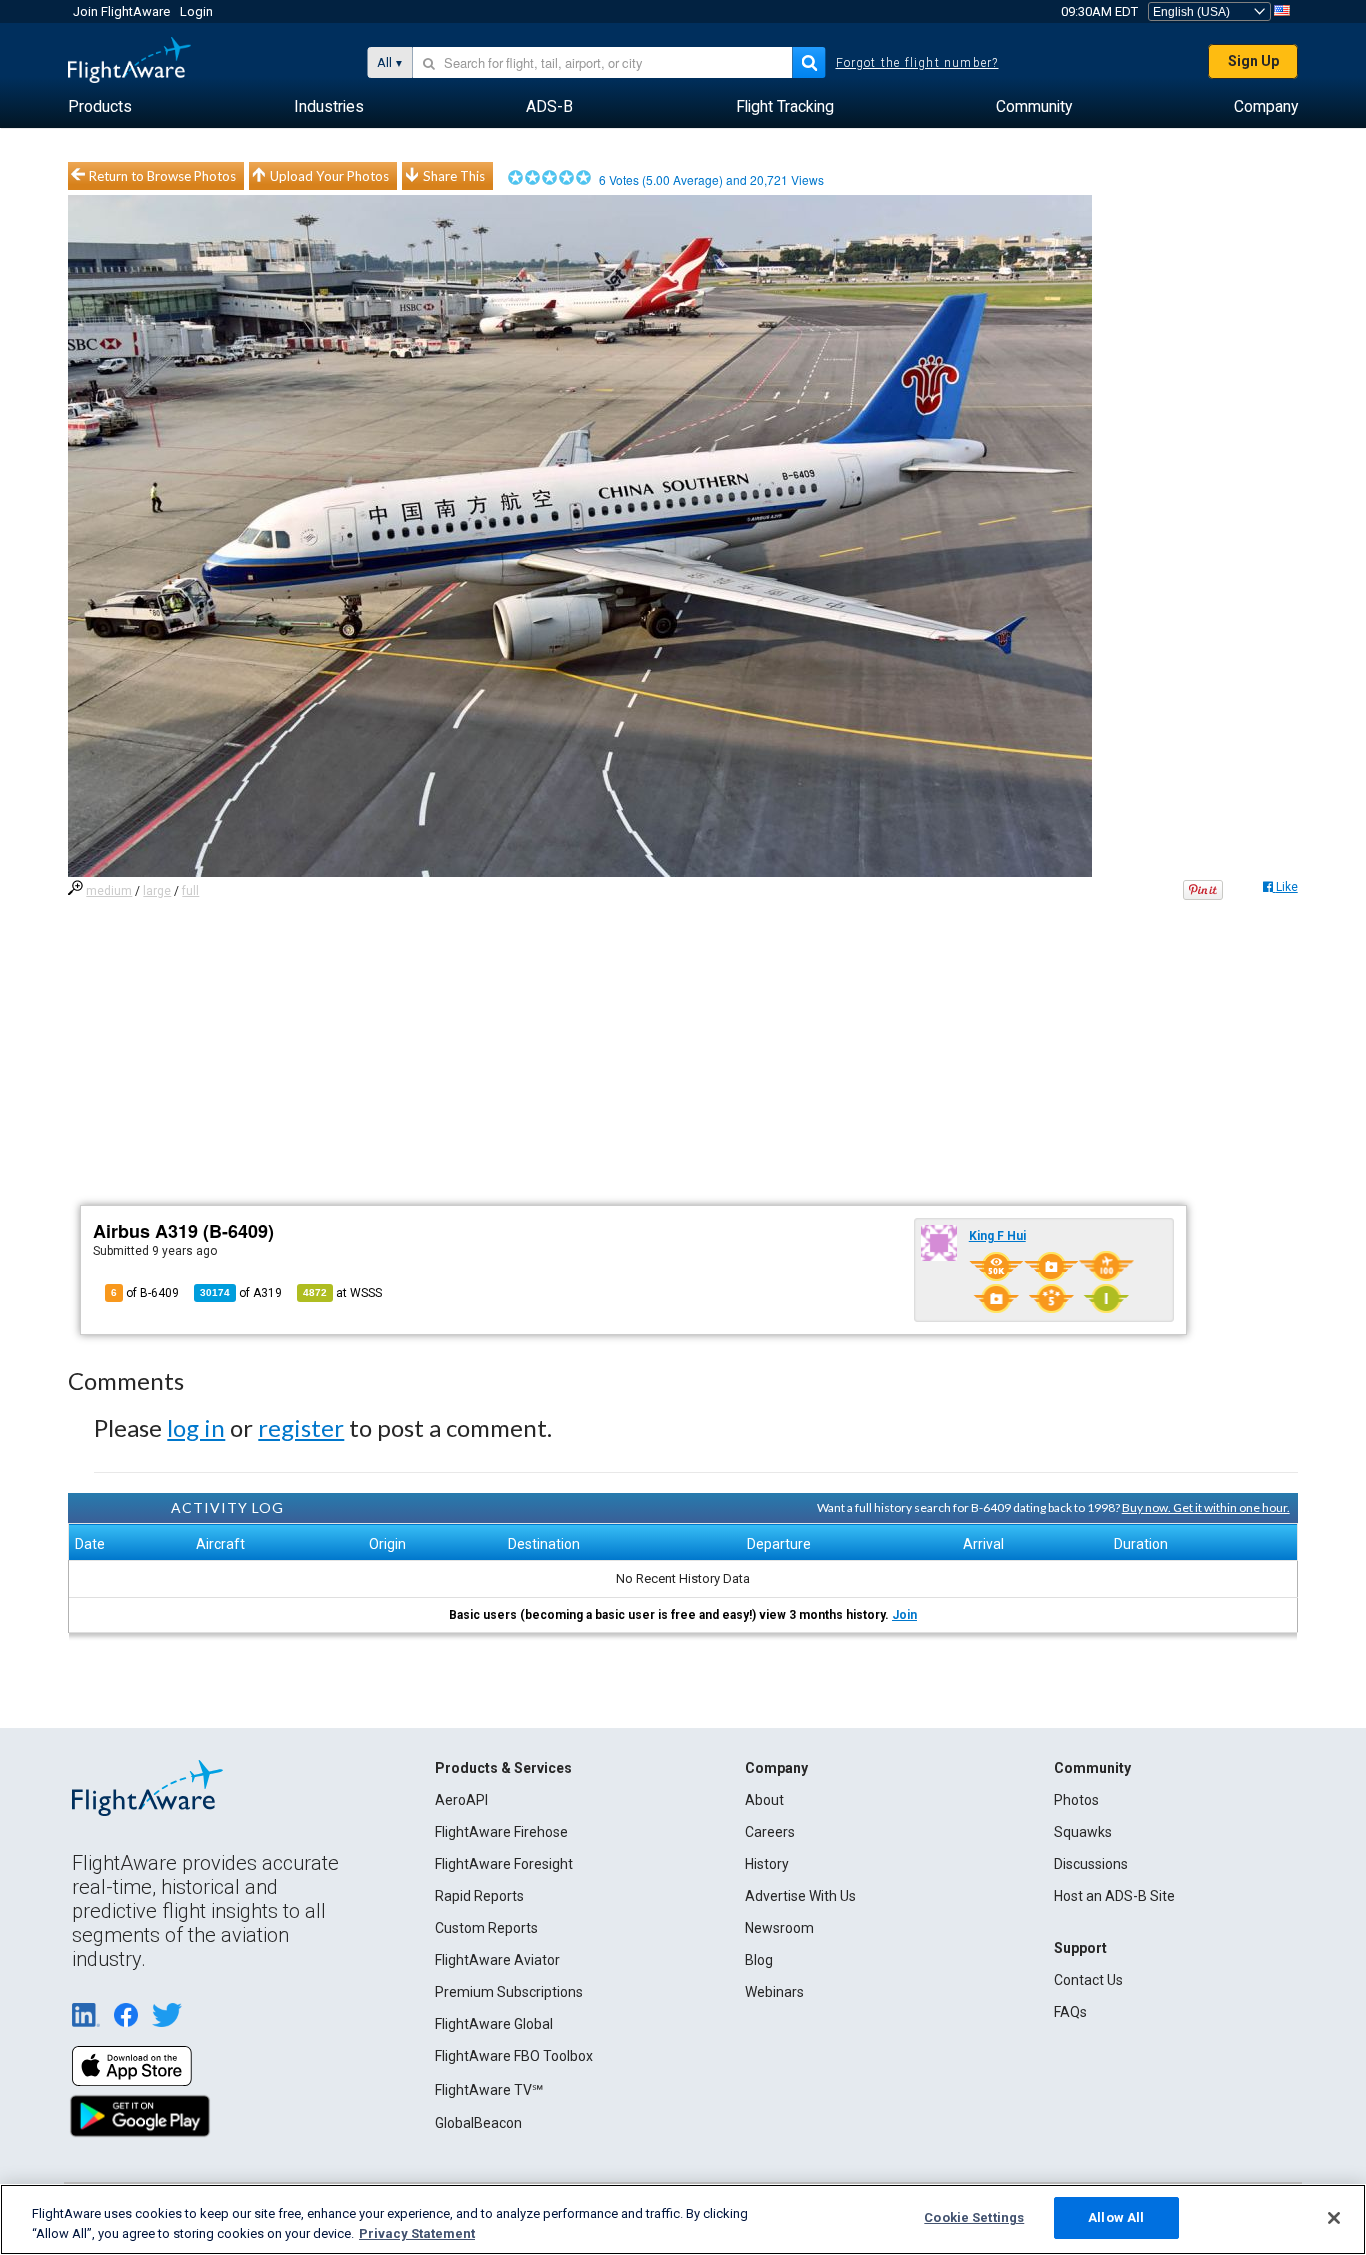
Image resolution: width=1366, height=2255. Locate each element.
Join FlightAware (121, 11)
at (342, 1293)
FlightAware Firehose (501, 1832)
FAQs (1070, 2012)
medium (109, 891)
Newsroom (779, 1928)
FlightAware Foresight (504, 1864)
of (241, 1293)
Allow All (1116, 2217)
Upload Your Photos (329, 176)
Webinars (774, 1992)
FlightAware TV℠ (489, 2090)
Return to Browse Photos (162, 176)
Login (196, 11)
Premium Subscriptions (509, 1992)
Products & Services (503, 1768)
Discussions (1091, 1864)
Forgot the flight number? (917, 63)
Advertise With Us (800, 1896)
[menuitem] (100, 107)
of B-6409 (145, 1293)
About (764, 1800)
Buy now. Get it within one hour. (1206, 1507)
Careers (770, 1832)
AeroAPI (461, 1800)
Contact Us (1088, 1980)
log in (196, 1427)
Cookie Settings (974, 2217)
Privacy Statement (417, 2233)
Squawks (1083, 1832)
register (301, 1427)
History (767, 1864)
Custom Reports (486, 1928)
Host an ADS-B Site (1114, 1896)
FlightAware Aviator (497, 1960)
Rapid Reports (479, 1896)
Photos (1076, 1800)
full (190, 891)
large (157, 891)
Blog (759, 1960)
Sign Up (1253, 61)
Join (904, 1615)
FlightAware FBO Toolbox (514, 2056)
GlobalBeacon (478, 2123)
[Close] (1334, 2218)
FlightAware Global (494, 2024)
